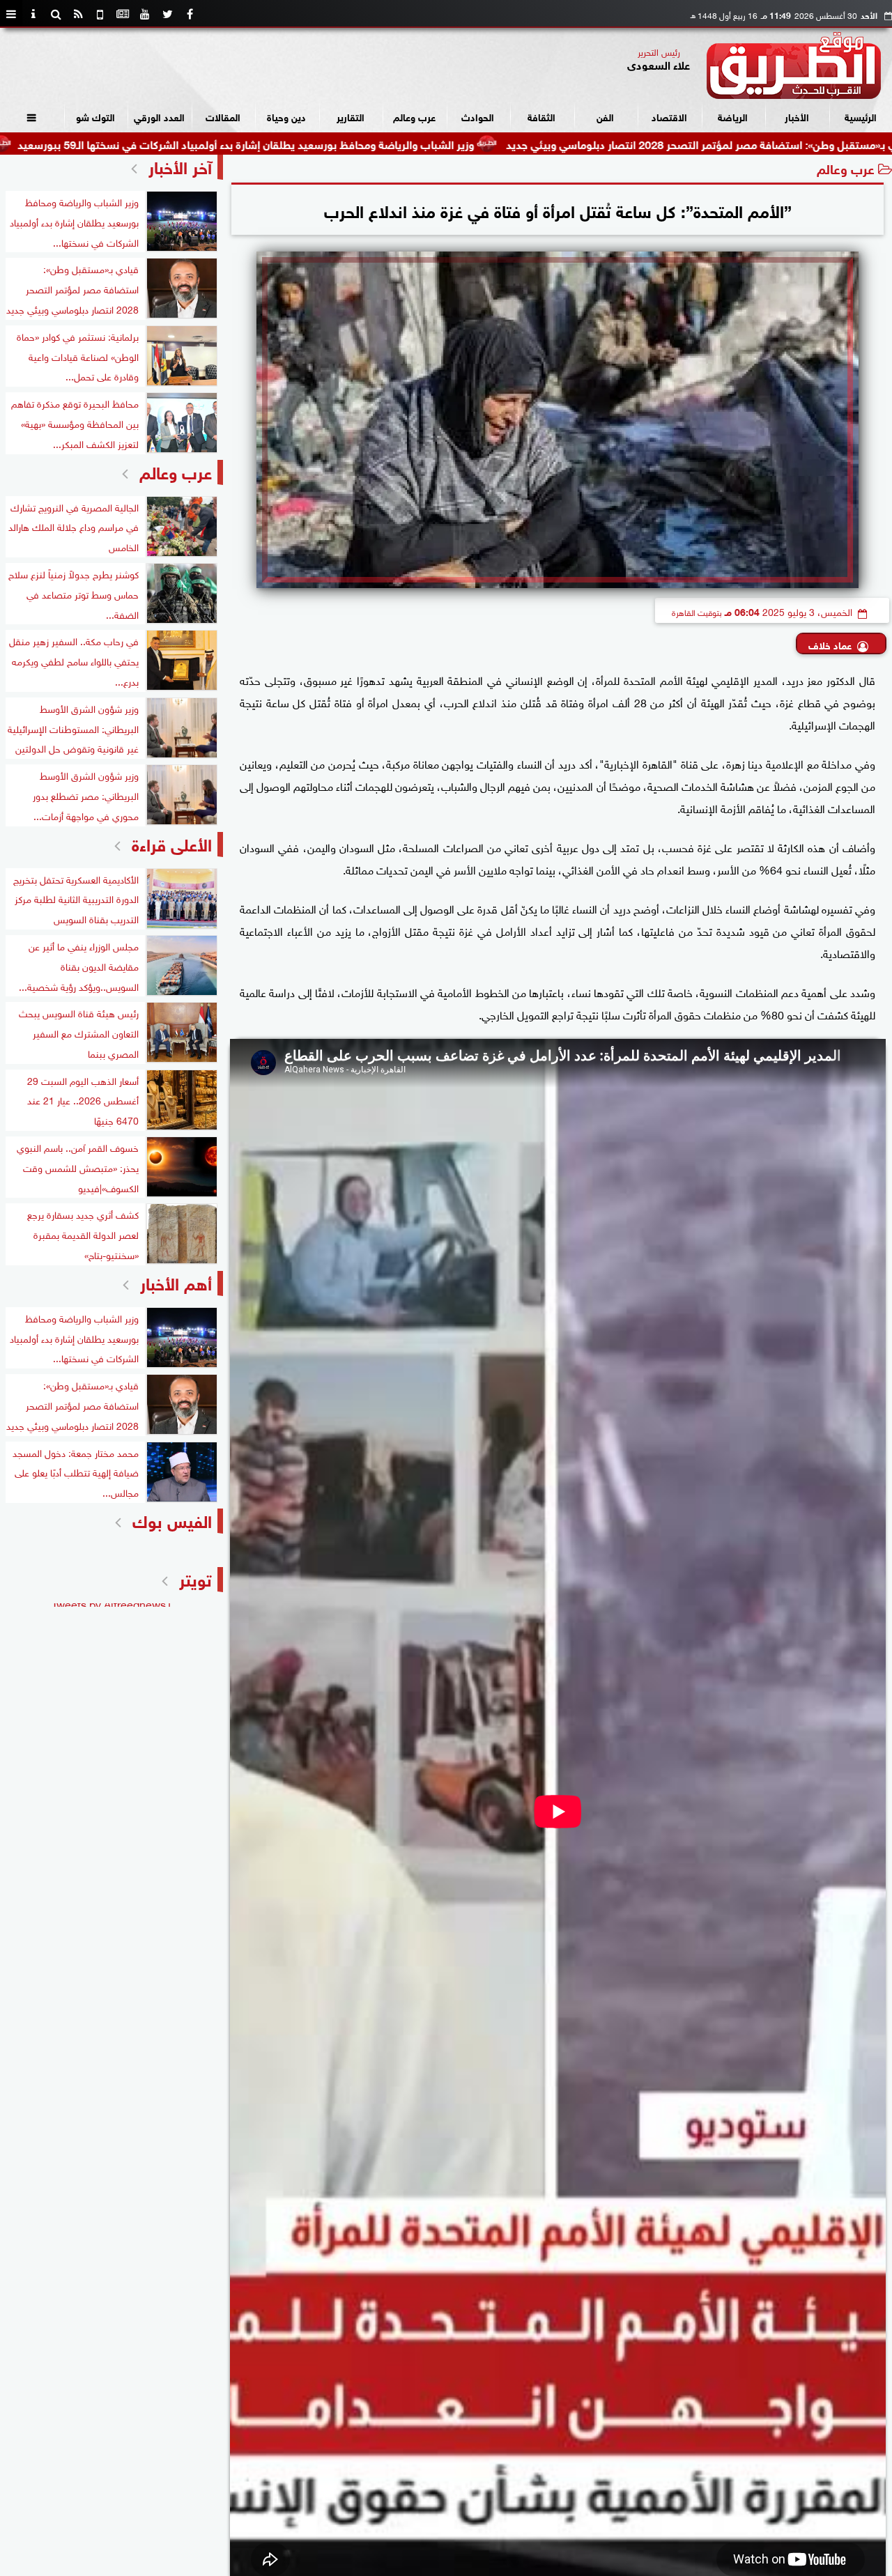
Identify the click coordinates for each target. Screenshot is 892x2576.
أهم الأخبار (176, 1282)
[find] (56, 14)
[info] (33, 14)
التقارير (351, 116)
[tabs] (11, 14)
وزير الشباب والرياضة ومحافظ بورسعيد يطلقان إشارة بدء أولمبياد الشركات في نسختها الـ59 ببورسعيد (361, 143)
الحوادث (478, 116)
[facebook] (190, 14)
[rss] (78, 14)
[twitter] (167, 14)
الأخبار (797, 116)
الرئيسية (861, 116)
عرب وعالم (414, 116)
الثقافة (541, 116)
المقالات (223, 116)
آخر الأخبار (180, 165)
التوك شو (95, 116)
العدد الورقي (159, 116)
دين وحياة (286, 116)
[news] (123, 14)
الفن (605, 116)
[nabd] (100, 14)
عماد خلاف (830, 644)
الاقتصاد (669, 116)
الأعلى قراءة (172, 843)
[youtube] (145, 14)
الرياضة (733, 116)
